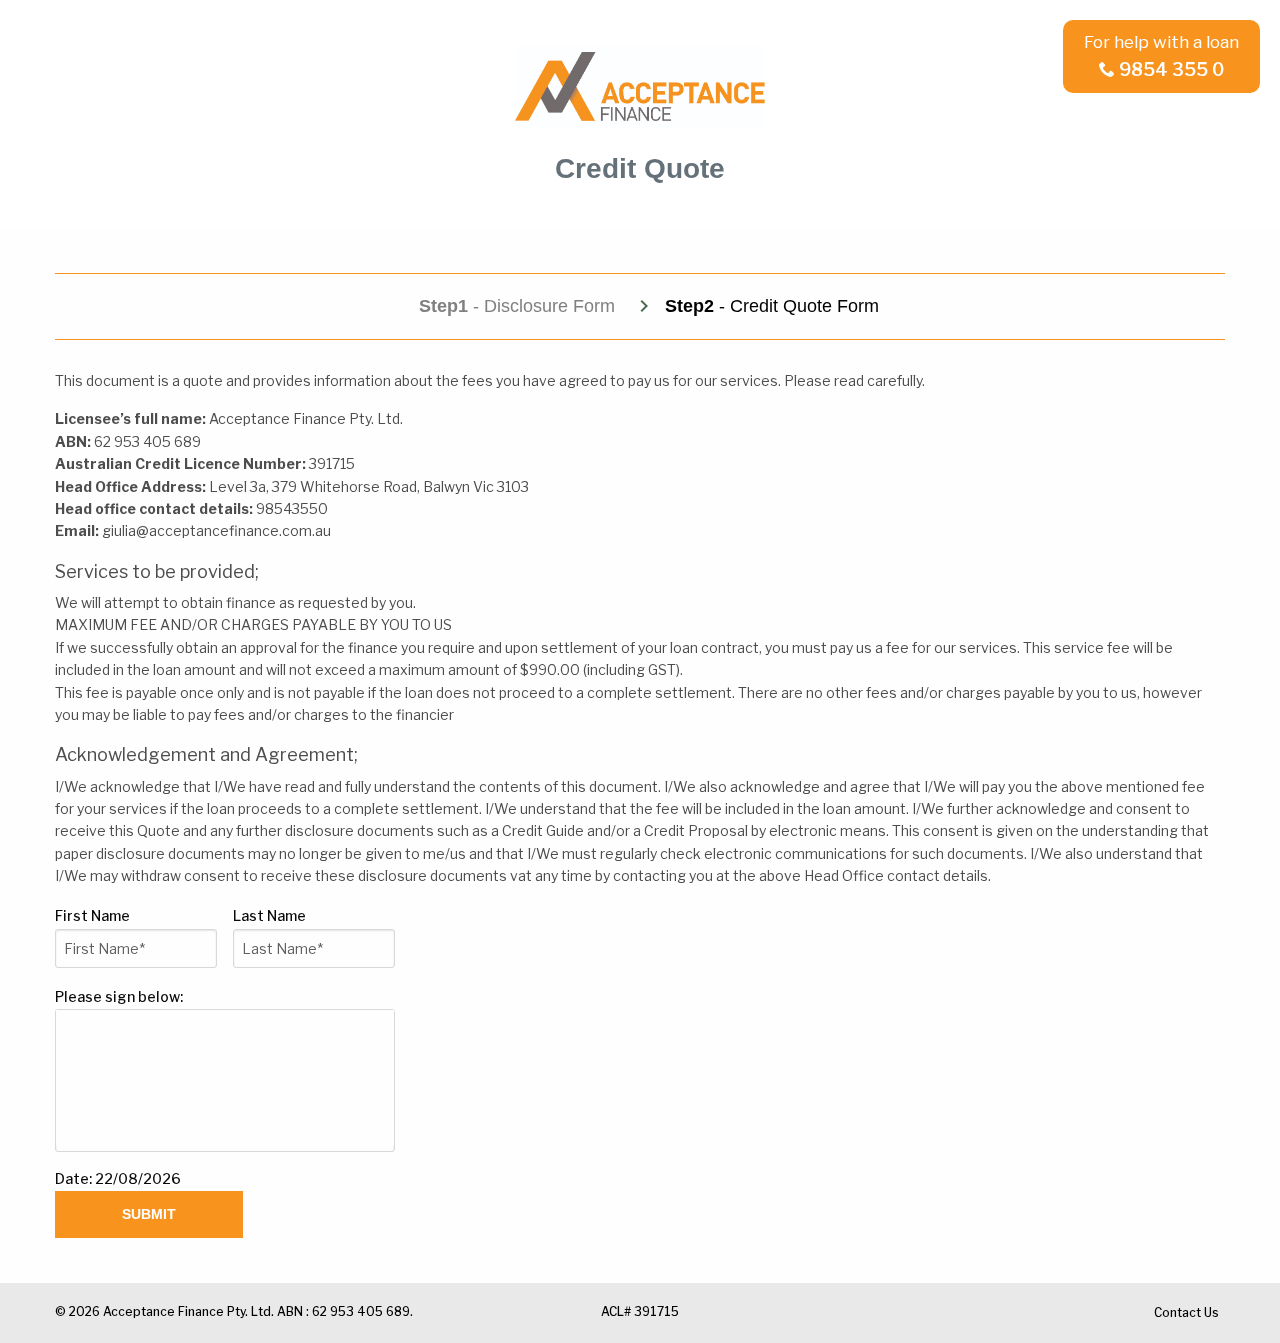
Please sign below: (119, 996)
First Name (95, 915)
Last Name (272, 915)
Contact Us (1186, 1312)
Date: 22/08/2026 (118, 1178)
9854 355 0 (1171, 69)
